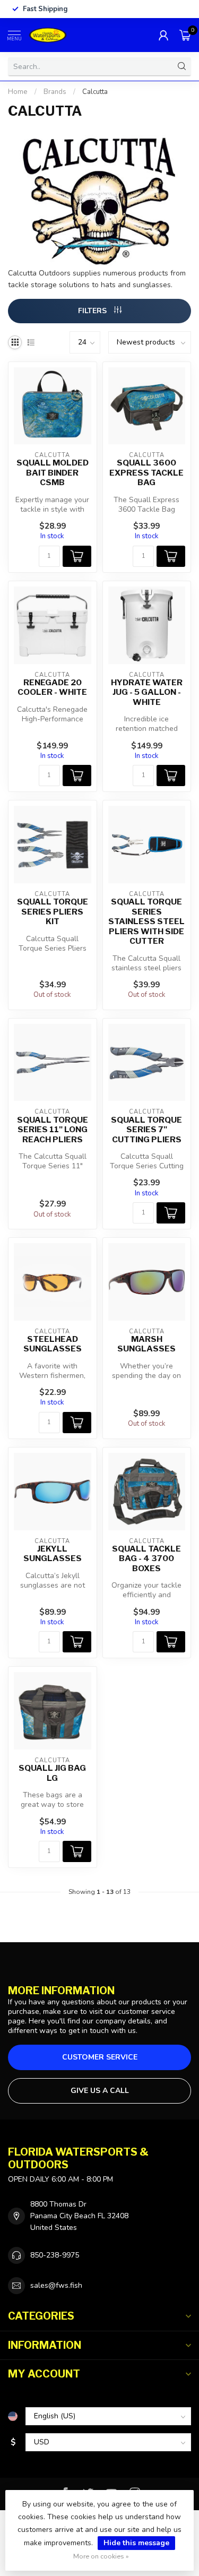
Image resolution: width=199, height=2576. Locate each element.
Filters (93, 311)
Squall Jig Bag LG (52, 1773)
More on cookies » (101, 2556)
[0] (185, 35)
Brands (55, 92)
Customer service (100, 2057)
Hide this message (136, 2543)
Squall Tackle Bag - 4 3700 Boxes (146, 1559)
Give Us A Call (100, 2091)
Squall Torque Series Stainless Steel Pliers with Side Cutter (146, 921)
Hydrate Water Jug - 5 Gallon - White (147, 692)
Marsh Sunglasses (146, 1344)
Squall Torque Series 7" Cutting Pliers (146, 1130)
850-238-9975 (55, 2255)
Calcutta (95, 92)
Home (18, 92)
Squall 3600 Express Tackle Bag (146, 473)
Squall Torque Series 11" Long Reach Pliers (53, 1130)
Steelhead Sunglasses (53, 1344)
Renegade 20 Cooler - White (52, 687)
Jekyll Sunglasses (53, 1554)
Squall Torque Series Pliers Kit (53, 912)
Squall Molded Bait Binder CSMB (53, 473)
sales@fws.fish (56, 2285)
